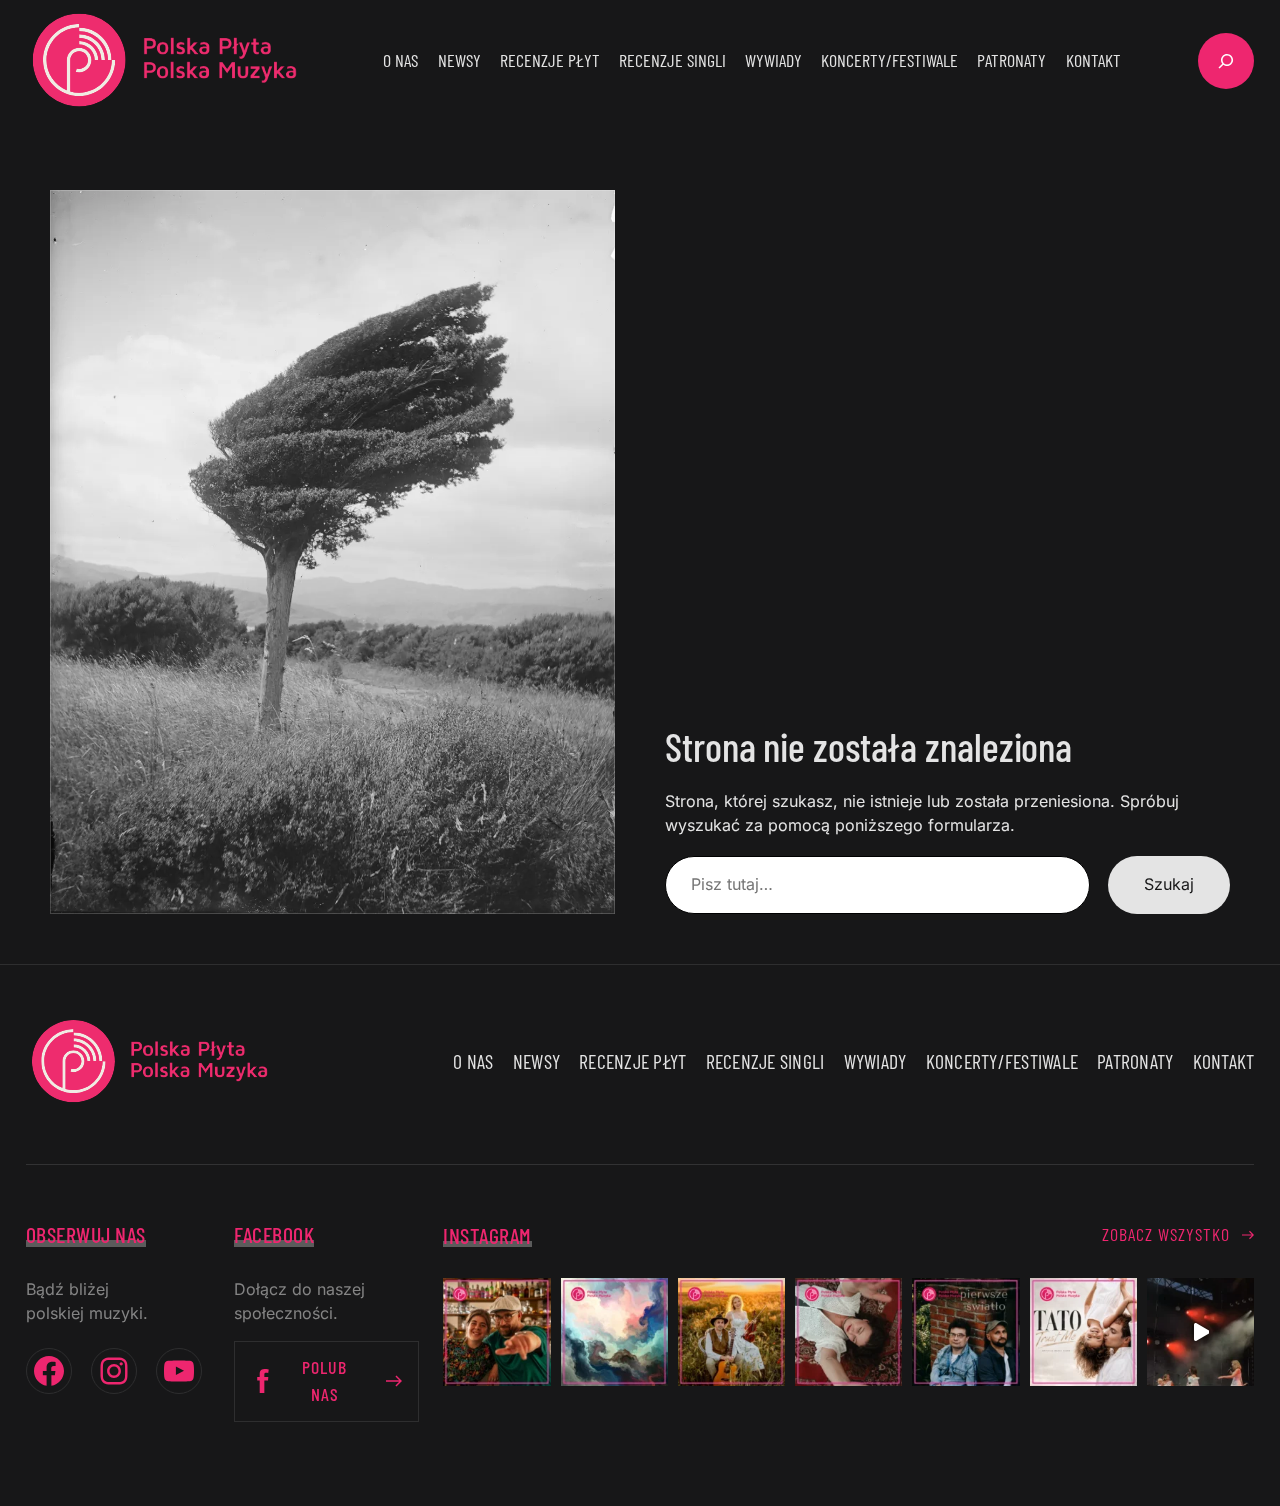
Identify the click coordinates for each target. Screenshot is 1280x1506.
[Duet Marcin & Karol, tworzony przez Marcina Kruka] (965, 1331)
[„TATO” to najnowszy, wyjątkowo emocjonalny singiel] (1083, 1331)
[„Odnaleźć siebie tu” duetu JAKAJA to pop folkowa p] (731, 1331)
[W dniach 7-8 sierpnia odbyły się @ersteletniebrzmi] (1200, 1331)
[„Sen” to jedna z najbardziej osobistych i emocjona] (614, 1331)
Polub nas (324, 1380)
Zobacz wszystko (1166, 1234)
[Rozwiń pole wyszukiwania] (1226, 61)
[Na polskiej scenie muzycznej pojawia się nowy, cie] (848, 1331)
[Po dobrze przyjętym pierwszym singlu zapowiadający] (496, 1331)
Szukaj (1169, 884)
